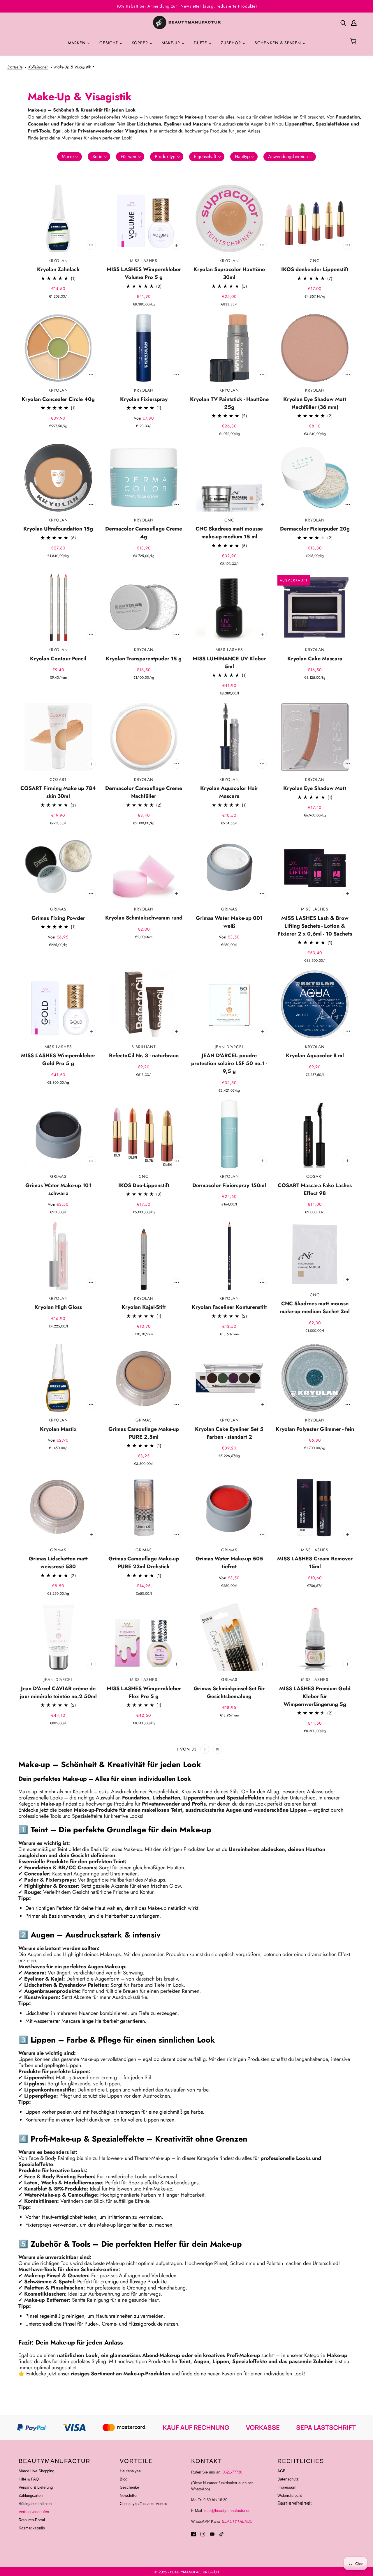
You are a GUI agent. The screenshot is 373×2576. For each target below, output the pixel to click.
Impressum (287, 2487)
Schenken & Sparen (279, 43)
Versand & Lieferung (36, 2487)
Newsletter (129, 2495)
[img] (343, 23)
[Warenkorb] (354, 42)
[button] (70, 157)
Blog (124, 2479)
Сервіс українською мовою (144, 2504)
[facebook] (193, 2534)
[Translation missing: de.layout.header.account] (354, 23)
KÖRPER (141, 43)
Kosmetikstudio (32, 2528)
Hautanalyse (130, 2471)
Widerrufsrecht (290, 2495)
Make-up (172, 43)
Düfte (201, 43)
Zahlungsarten (31, 2495)
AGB (281, 2471)
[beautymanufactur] (186, 23)
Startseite (15, 67)
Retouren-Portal (32, 2520)
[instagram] (203, 2534)
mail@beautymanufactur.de (227, 2511)
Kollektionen (38, 67)
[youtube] (212, 2534)
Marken (78, 43)
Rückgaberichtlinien (35, 2504)
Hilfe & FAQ (29, 2479)
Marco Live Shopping (36, 2471)
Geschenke (129, 2487)
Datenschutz (288, 2479)
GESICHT (109, 43)
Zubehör (232, 43)
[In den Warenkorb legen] (91, 245)
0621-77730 (232, 2472)
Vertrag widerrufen (34, 2512)
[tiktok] (221, 2534)
